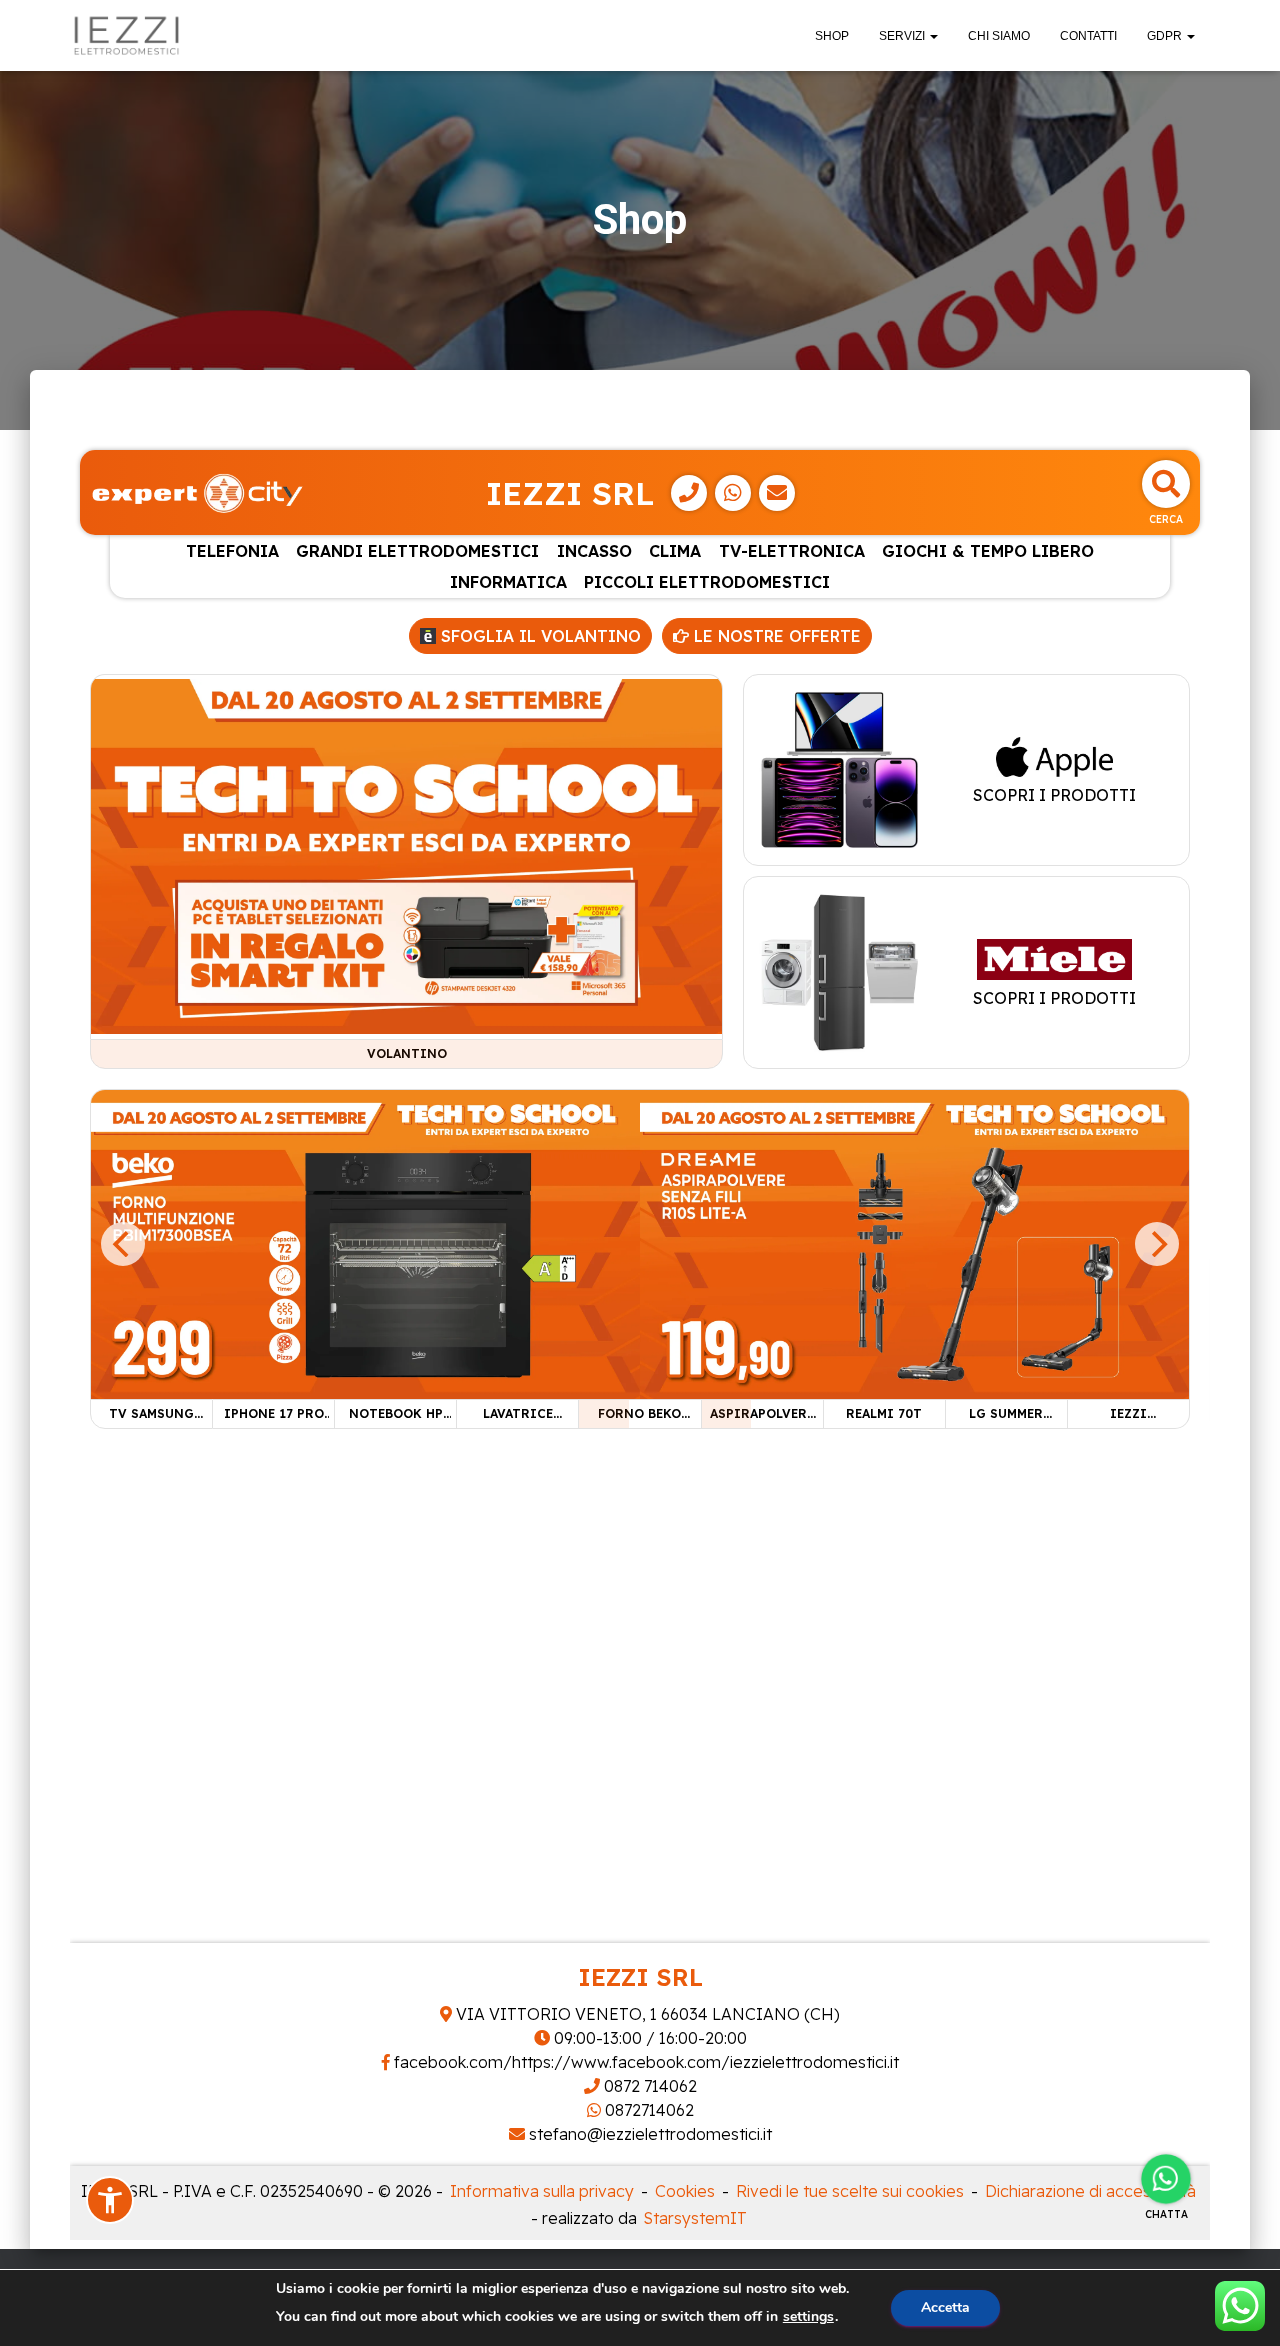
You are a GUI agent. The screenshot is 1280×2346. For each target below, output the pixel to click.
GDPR (1166, 36)
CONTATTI (1088, 36)
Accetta (945, 2307)
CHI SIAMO (999, 36)
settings (808, 2317)
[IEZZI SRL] (126, 36)
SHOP (832, 36)
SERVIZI (903, 36)
